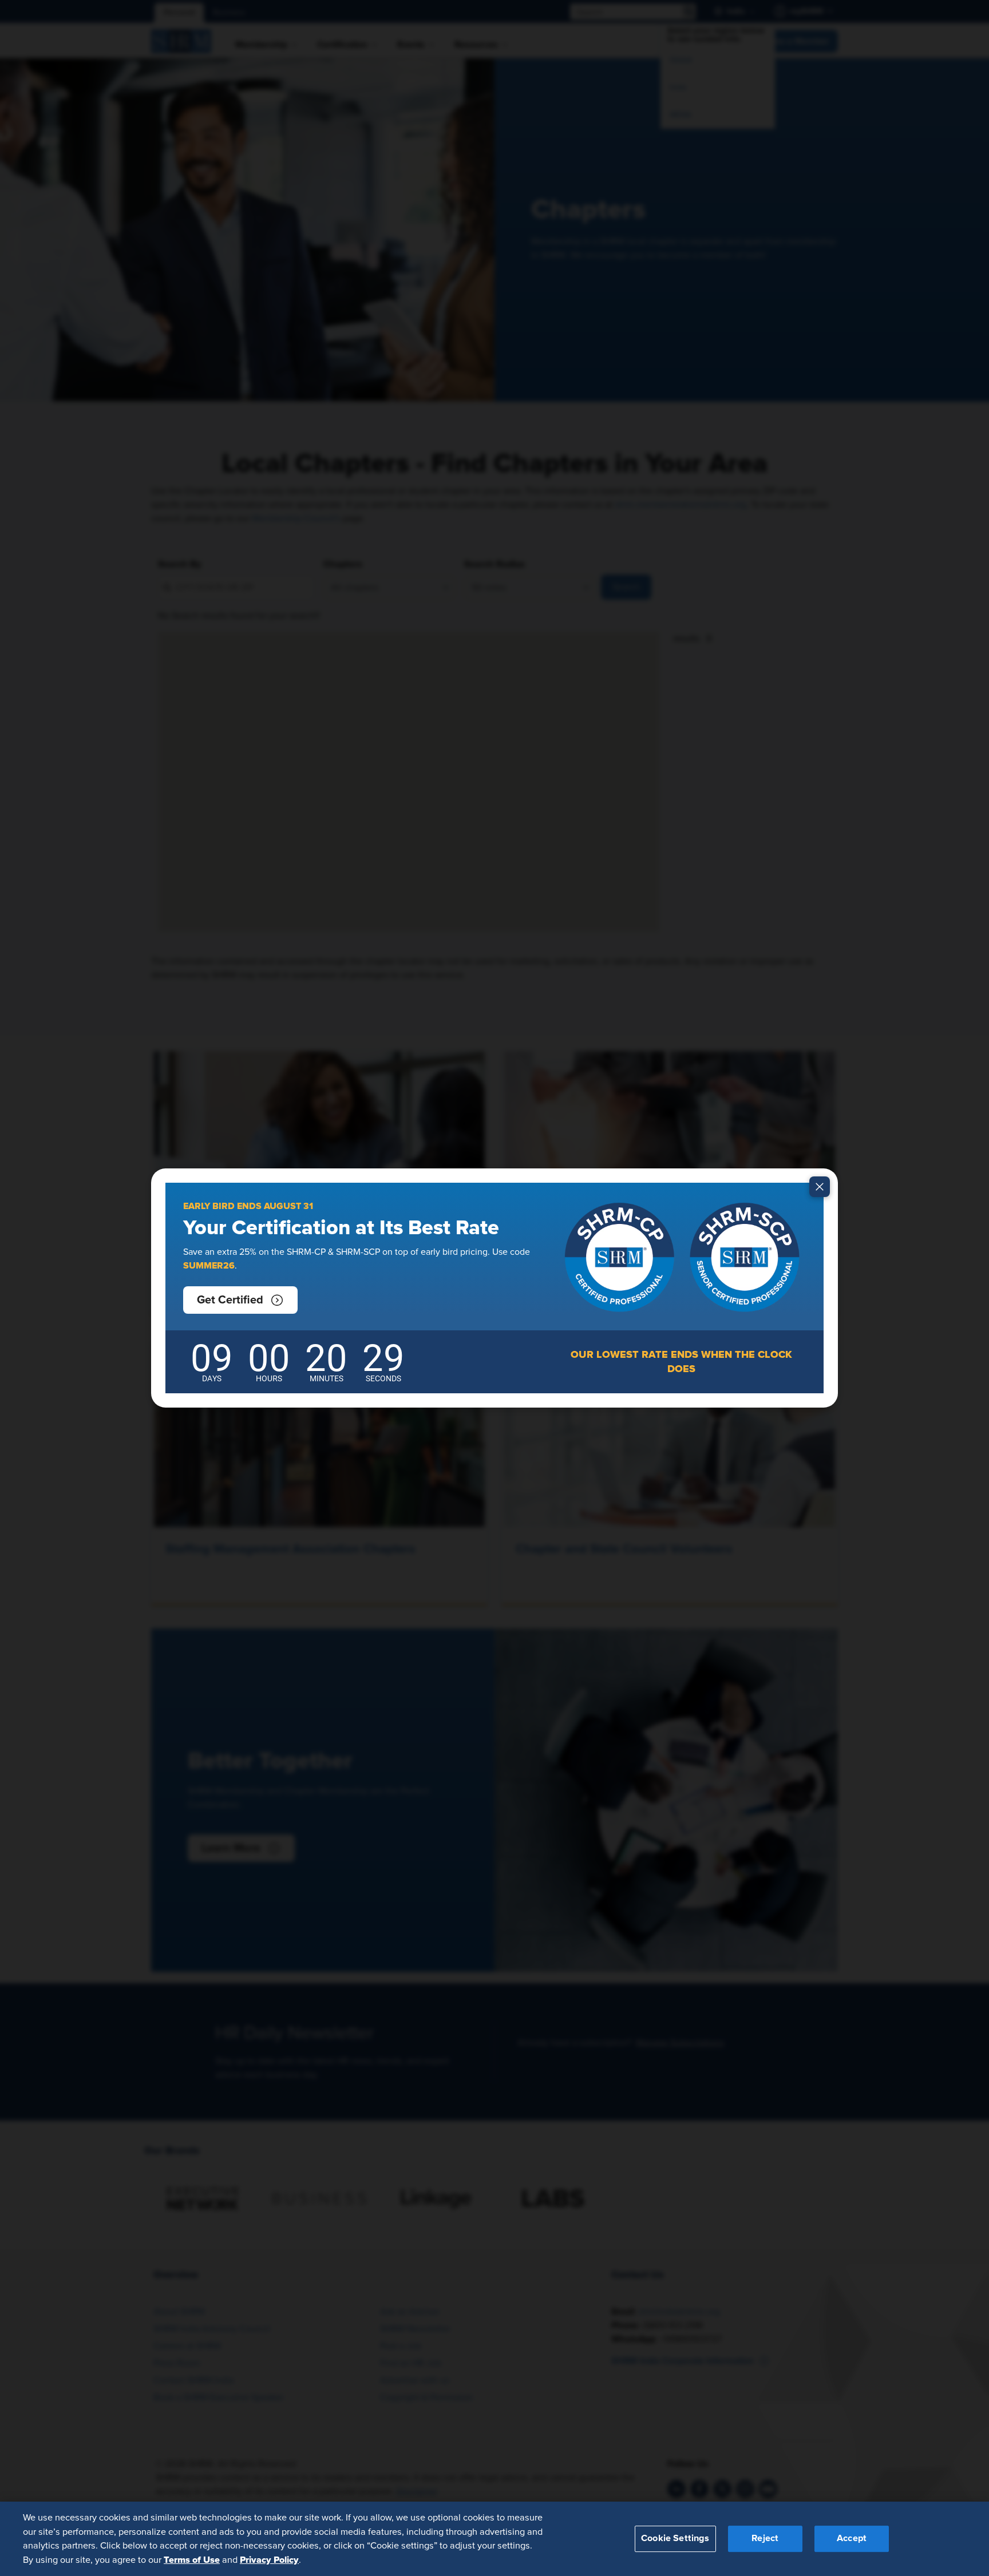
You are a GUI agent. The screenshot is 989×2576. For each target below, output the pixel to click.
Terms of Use (192, 2559)
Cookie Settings (675, 2538)
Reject (765, 2538)
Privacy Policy (269, 2559)
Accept (852, 2538)
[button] (240, 1300)
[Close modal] (820, 1187)
